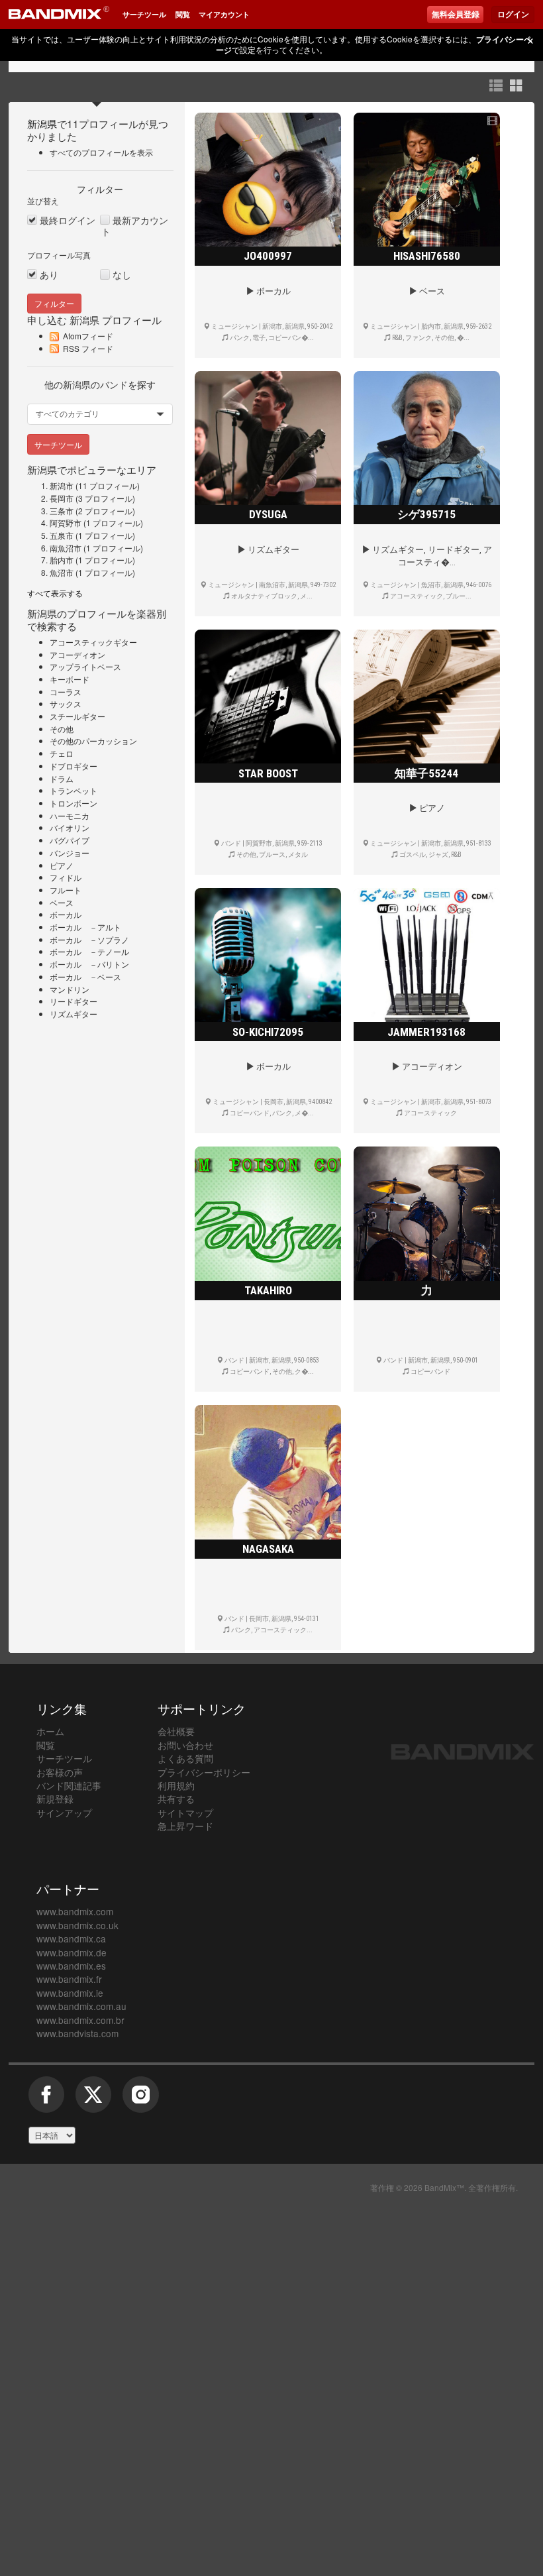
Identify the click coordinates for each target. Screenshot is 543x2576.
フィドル (66, 877)
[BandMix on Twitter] (93, 2100)
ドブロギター (74, 766)
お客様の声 (60, 1772)
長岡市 (62, 498)
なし (122, 275)
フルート (66, 890)
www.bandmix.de (72, 1952)
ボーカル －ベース (85, 977)
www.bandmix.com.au (81, 2006)
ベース (62, 902)
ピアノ (62, 865)
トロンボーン (74, 803)
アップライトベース (85, 666)
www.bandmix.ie (70, 1993)
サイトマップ (185, 1813)
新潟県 (42, 123)
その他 (62, 729)
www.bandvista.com (77, 2033)
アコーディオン (77, 654)
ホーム (50, 1731)
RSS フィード (88, 348)
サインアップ (64, 1813)
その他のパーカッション (93, 741)
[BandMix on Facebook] (46, 2100)
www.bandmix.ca (71, 1938)
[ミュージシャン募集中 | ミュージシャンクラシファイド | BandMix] (59, 15)
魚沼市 (62, 572)
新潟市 (62, 485)
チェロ (62, 753)
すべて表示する (55, 593)
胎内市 (62, 560)
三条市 (62, 511)
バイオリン (70, 827)
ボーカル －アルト (85, 927)
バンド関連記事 (69, 1785)
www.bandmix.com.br (80, 2020)
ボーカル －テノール (89, 951)
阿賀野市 (66, 523)
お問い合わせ (185, 1745)
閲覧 (183, 14)
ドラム (62, 778)
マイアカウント (224, 14)
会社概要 (176, 1731)
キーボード (70, 679)
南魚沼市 (66, 548)
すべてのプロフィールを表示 (101, 152)
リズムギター (74, 1014)
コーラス (66, 692)
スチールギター (77, 716)
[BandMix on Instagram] (140, 2100)
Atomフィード (88, 336)
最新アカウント (135, 226)
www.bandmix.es (71, 1966)
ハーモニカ (70, 815)
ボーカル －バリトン (89, 964)
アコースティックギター (93, 642)
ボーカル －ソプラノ (89, 939)
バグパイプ (70, 840)
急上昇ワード (185, 1826)
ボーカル (66, 914)
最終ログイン (68, 220)
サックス (66, 703)
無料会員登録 (456, 15)
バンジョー (70, 853)
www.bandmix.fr (69, 1979)
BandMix (463, 1752)
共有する (176, 1799)
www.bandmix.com (75, 1911)
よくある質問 (185, 1758)
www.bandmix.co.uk (77, 1925)
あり (49, 275)
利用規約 (176, 1785)
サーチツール (144, 14)
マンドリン (70, 989)
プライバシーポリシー (204, 1772)
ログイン (513, 15)
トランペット (74, 790)
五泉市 (62, 535)
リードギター (74, 1001)
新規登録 (55, 1799)
